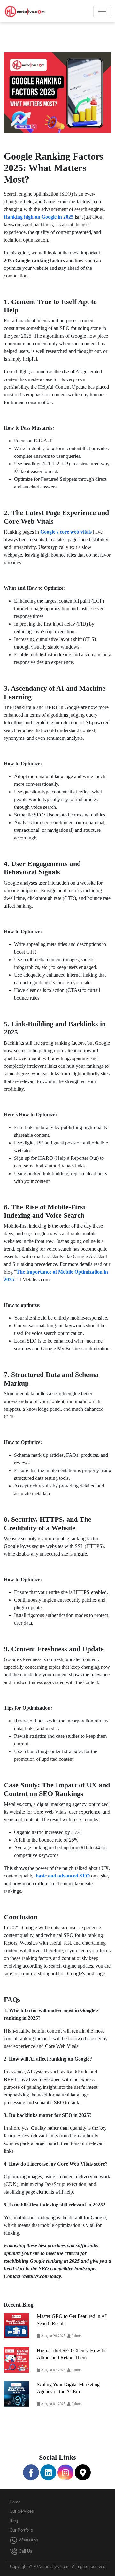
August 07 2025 (53, 2370)
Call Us (25, 2551)
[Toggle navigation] (102, 12)
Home (15, 2502)
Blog (14, 2521)
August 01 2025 (53, 2404)
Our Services (22, 2511)
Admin (76, 2336)
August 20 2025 (53, 2336)
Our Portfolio (21, 2530)
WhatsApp (28, 2540)
